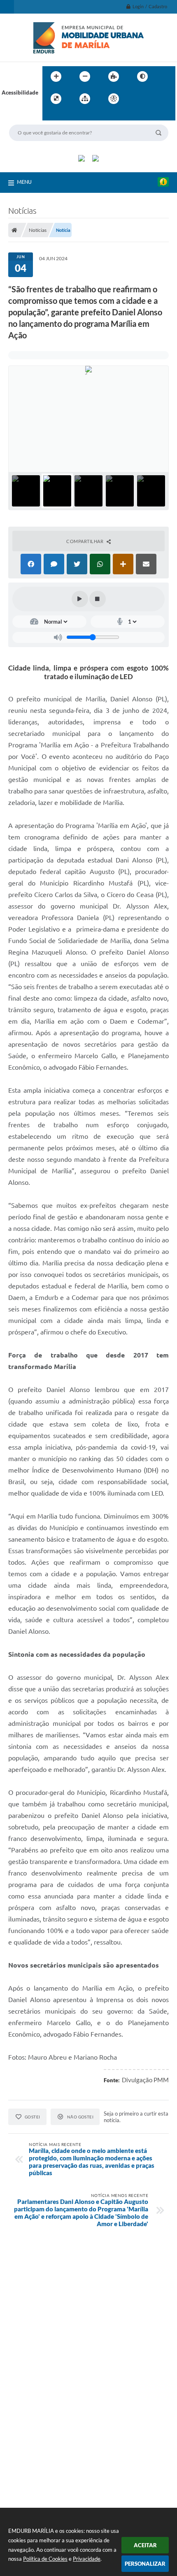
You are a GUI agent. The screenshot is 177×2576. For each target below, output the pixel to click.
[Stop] (98, 599)
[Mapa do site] (85, 99)
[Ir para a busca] (51, 116)
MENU (24, 182)
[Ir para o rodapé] (69, 116)
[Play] (80, 599)
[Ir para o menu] (155, 99)
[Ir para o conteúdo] (137, 99)
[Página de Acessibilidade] (114, 99)
